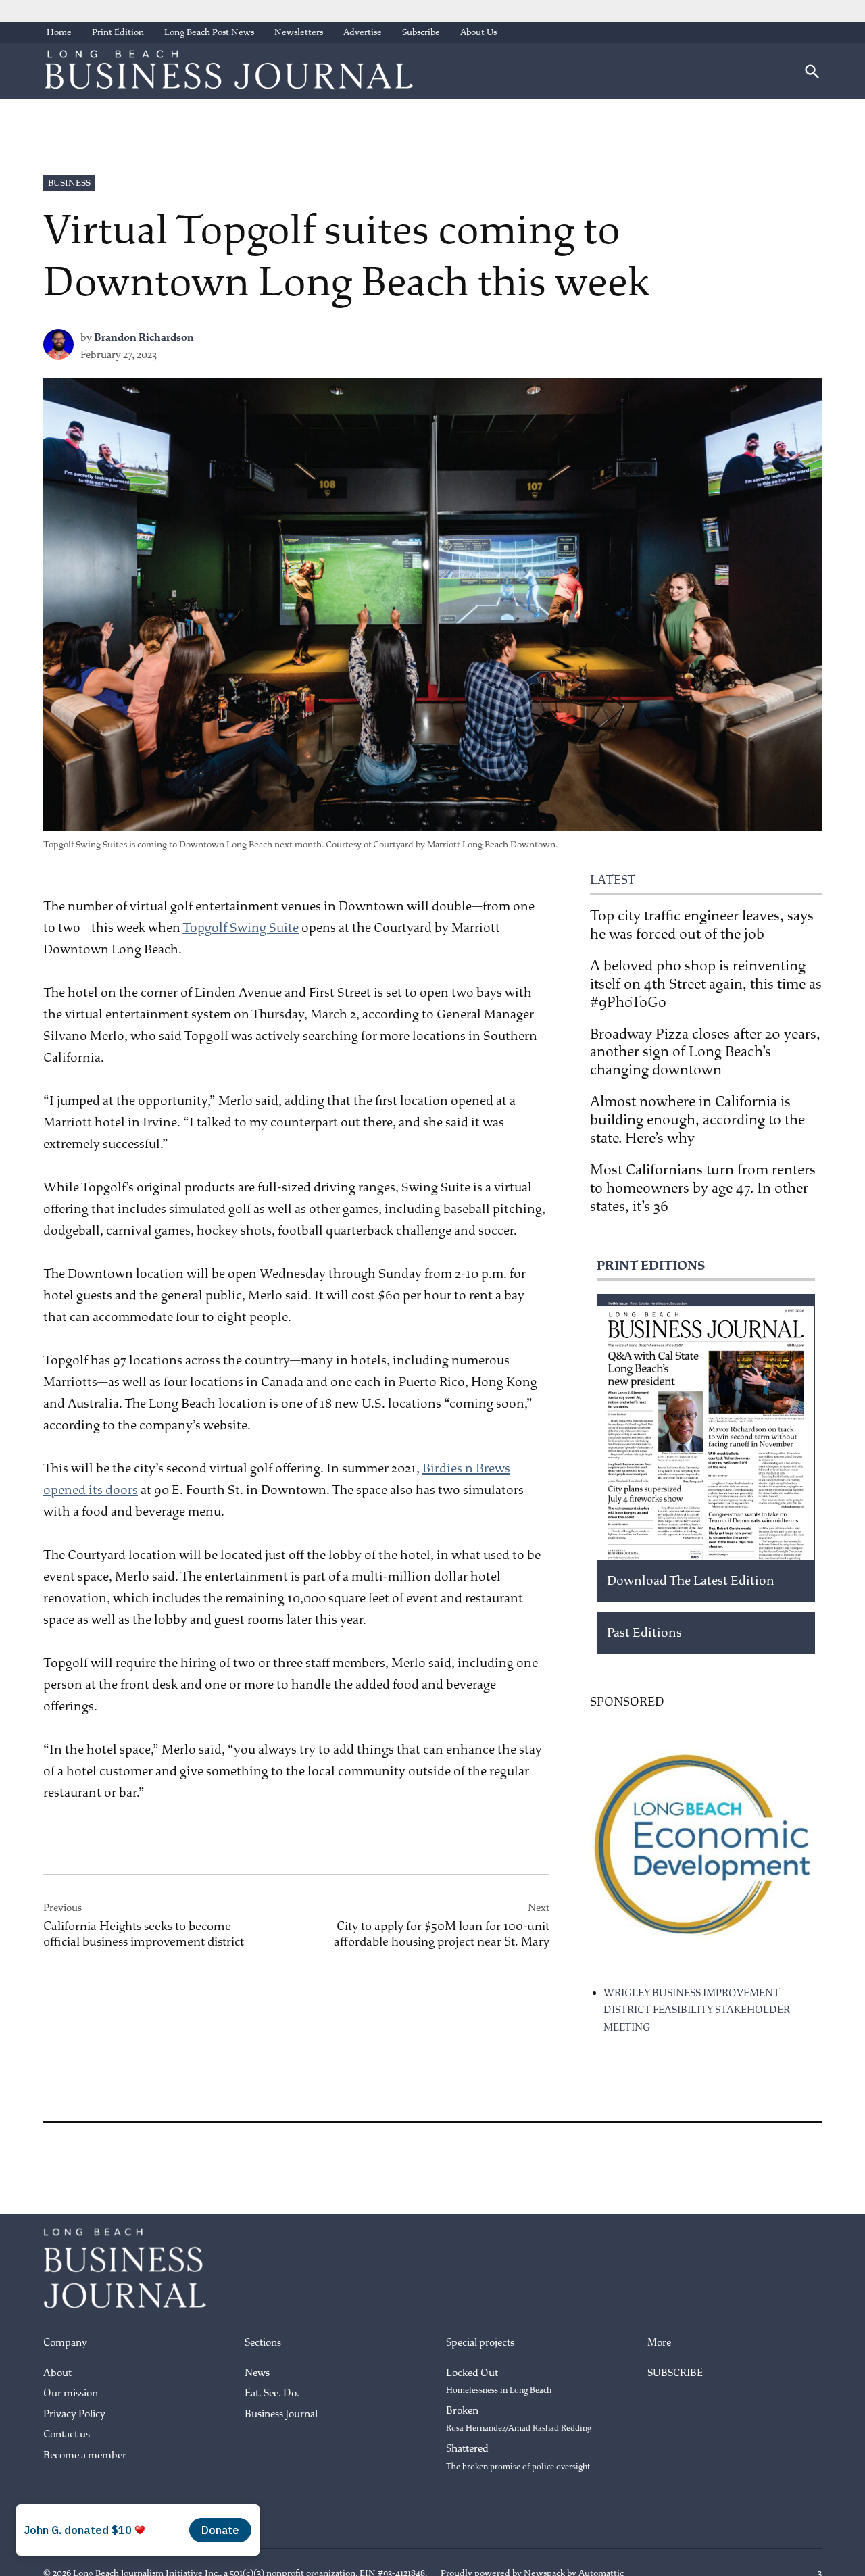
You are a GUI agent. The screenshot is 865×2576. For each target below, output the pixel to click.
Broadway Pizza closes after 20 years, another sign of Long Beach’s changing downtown (705, 1052)
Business (69, 183)
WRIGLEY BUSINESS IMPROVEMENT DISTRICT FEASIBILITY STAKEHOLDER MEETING (697, 2010)
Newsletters (299, 32)
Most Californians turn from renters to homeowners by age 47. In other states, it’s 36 (703, 1188)
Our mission (71, 2393)
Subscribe (421, 32)
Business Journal (281, 2414)
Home (59, 32)
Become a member (85, 2455)
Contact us (67, 2434)
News (257, 2373)
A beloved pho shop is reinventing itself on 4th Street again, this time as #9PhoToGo (706, 984)
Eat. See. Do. (272, 2393)
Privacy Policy (74, 2414)
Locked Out (499, 2381)
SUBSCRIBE (675, 2373)
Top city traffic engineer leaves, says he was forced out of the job (702, 925)
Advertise (363, 32)
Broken (519, 2419)
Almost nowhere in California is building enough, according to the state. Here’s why (697, 1120)
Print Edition (118, 32)
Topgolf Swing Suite (241, 928)
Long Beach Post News (209, 32)
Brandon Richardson (144, 338)
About (57, 2373)
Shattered (518, 2457)
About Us (478, 32)
